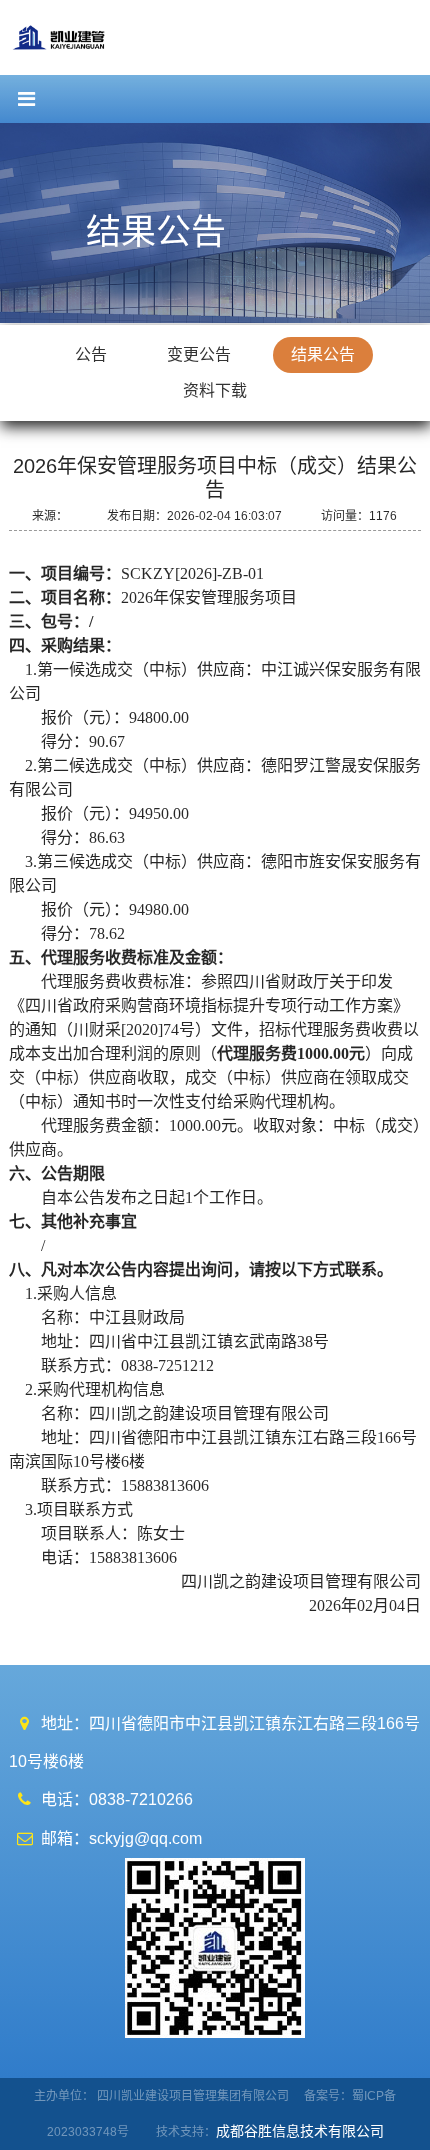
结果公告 (323, 354)
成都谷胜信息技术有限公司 (302, 2131)
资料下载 (215, 390)
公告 (91, 354)
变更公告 (199, 354)
